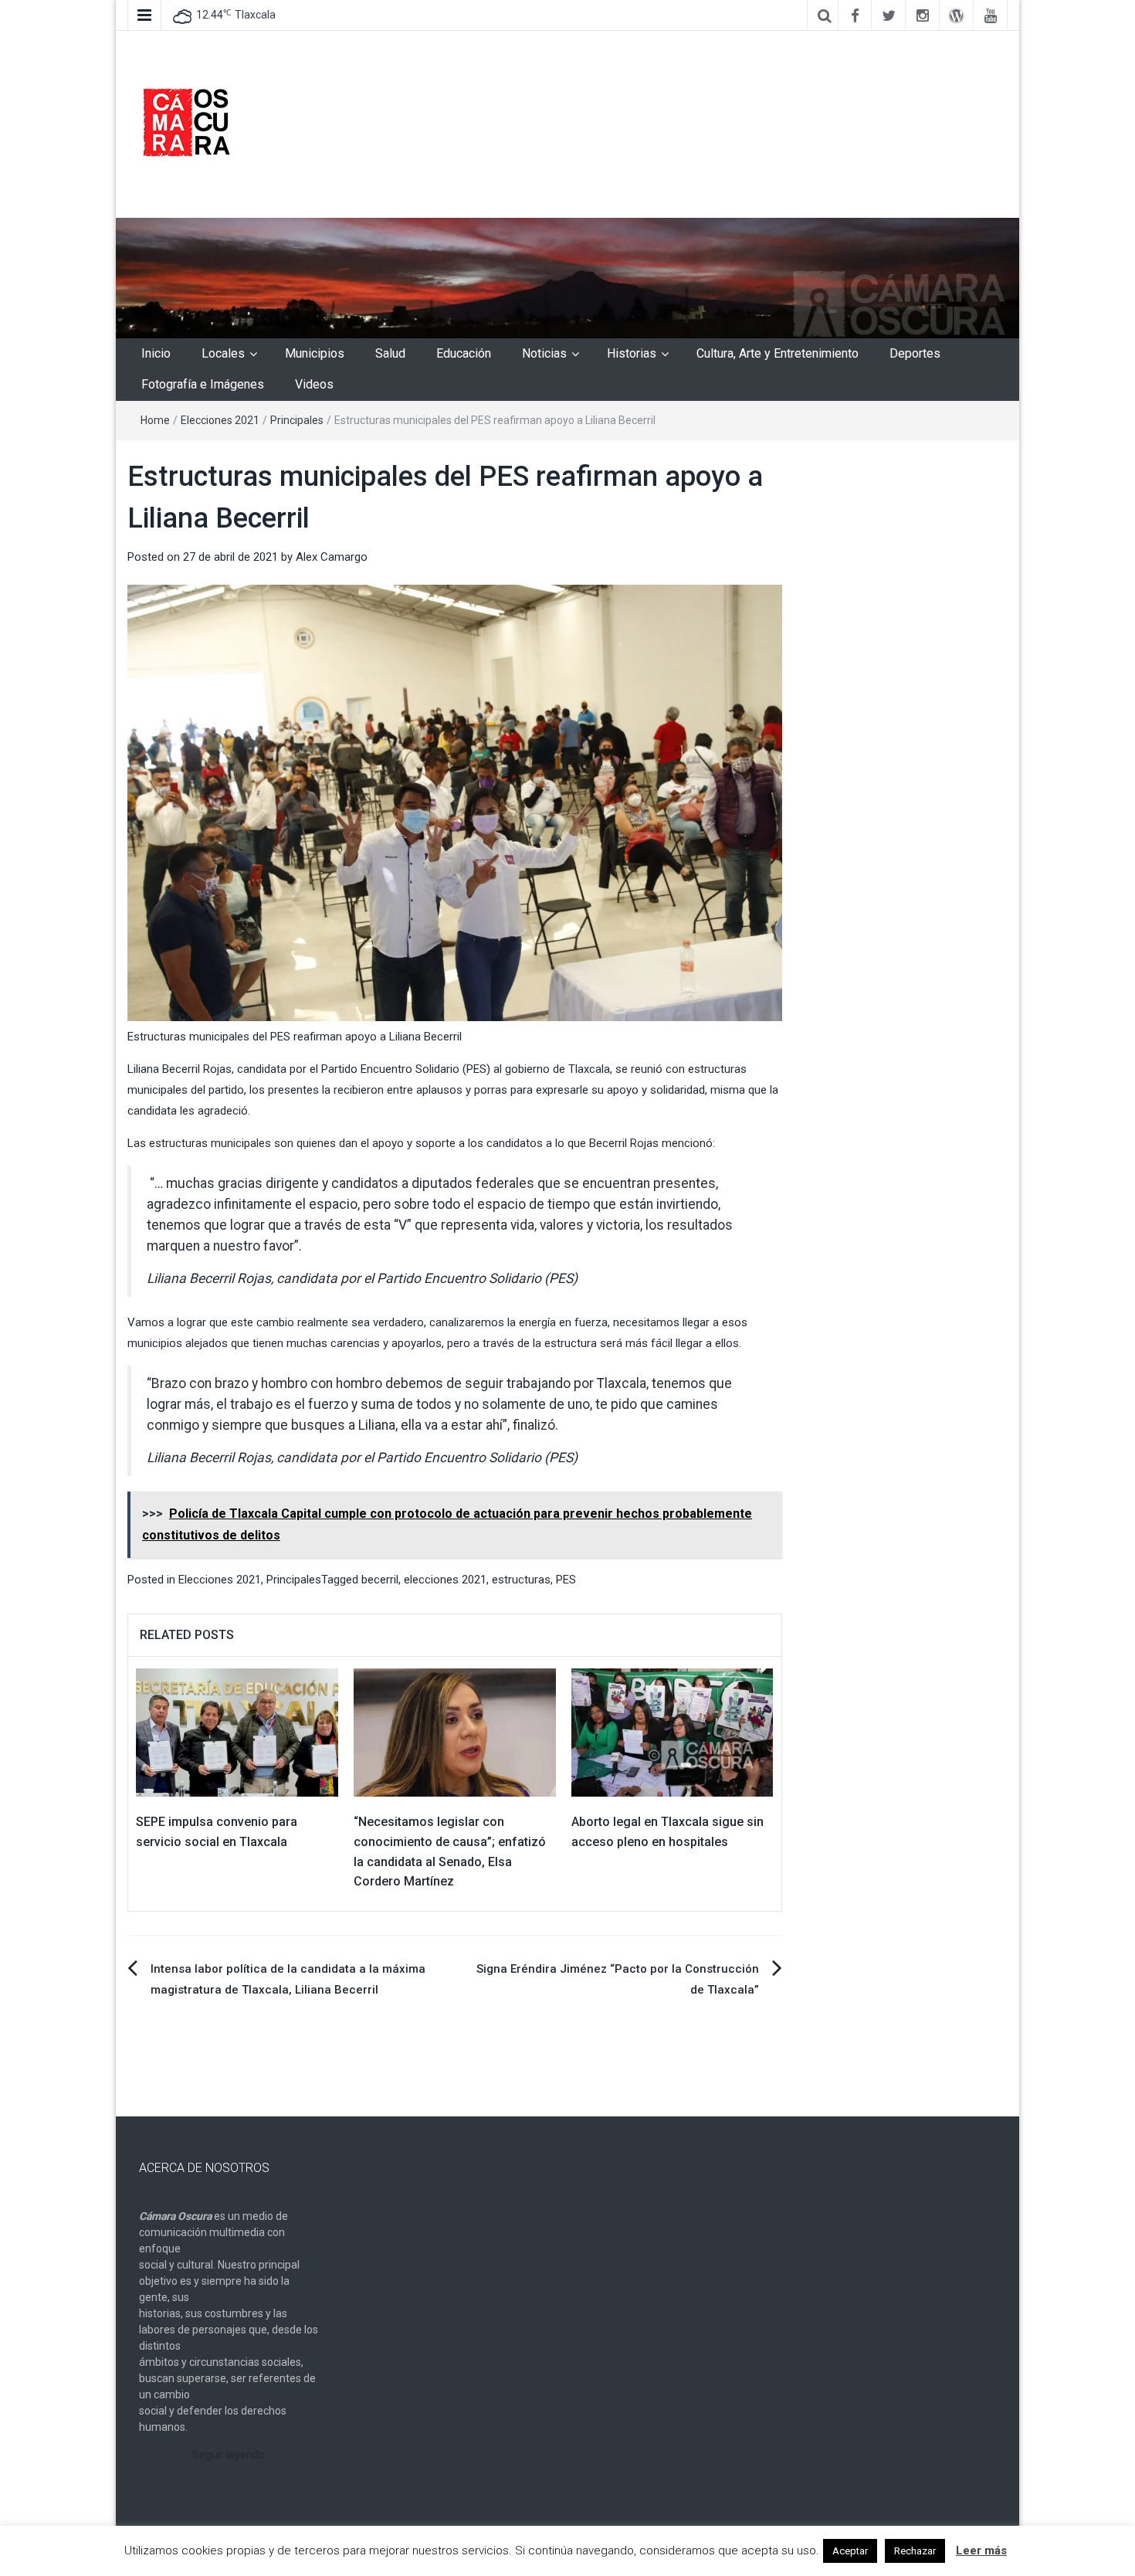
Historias (632, 353)
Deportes (915, 353)
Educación (464, 353)
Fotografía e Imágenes (203, 384)
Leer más (981, 2551)
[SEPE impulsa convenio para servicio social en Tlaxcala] (237, 1732)
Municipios (315, 353)
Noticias (544, 353)
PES (566, 1580)
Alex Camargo (332, 557)
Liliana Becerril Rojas (180, 1069)
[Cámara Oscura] (567, 277)
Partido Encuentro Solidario (390, 1069)
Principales (297, 420)
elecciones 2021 (445, 1580)
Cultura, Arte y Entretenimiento (778, 353)
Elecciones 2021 (220, 420)
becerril (380, 1580)
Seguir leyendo (229, 2455)
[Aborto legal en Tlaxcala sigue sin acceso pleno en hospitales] (673, 1732)
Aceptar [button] (850, 2551)
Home (155, 420)
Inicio (156, 353)
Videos (314, 384)
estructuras (521, 1580)
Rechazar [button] (915, 2551)
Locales (223, 353)
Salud (390, 353)
